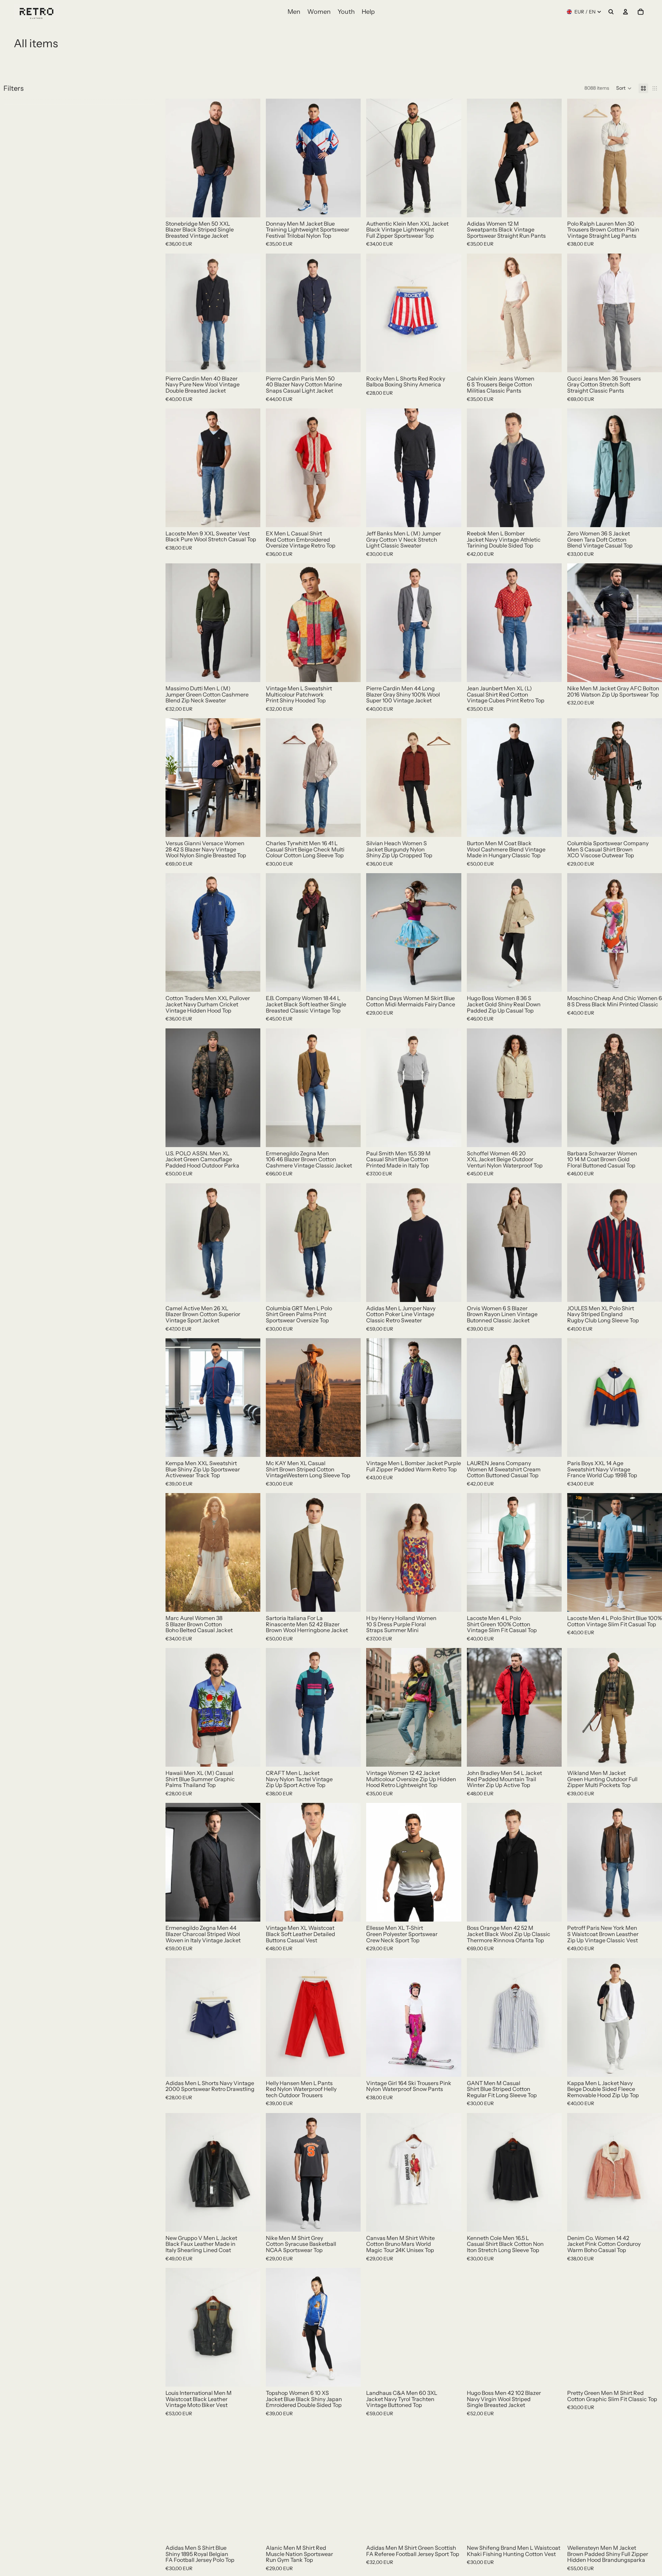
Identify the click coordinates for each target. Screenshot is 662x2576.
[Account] (625, 12)
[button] (624, 88)
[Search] (611, 12)
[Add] (250, 207)
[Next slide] (250, 158)
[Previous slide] (176, 158)
